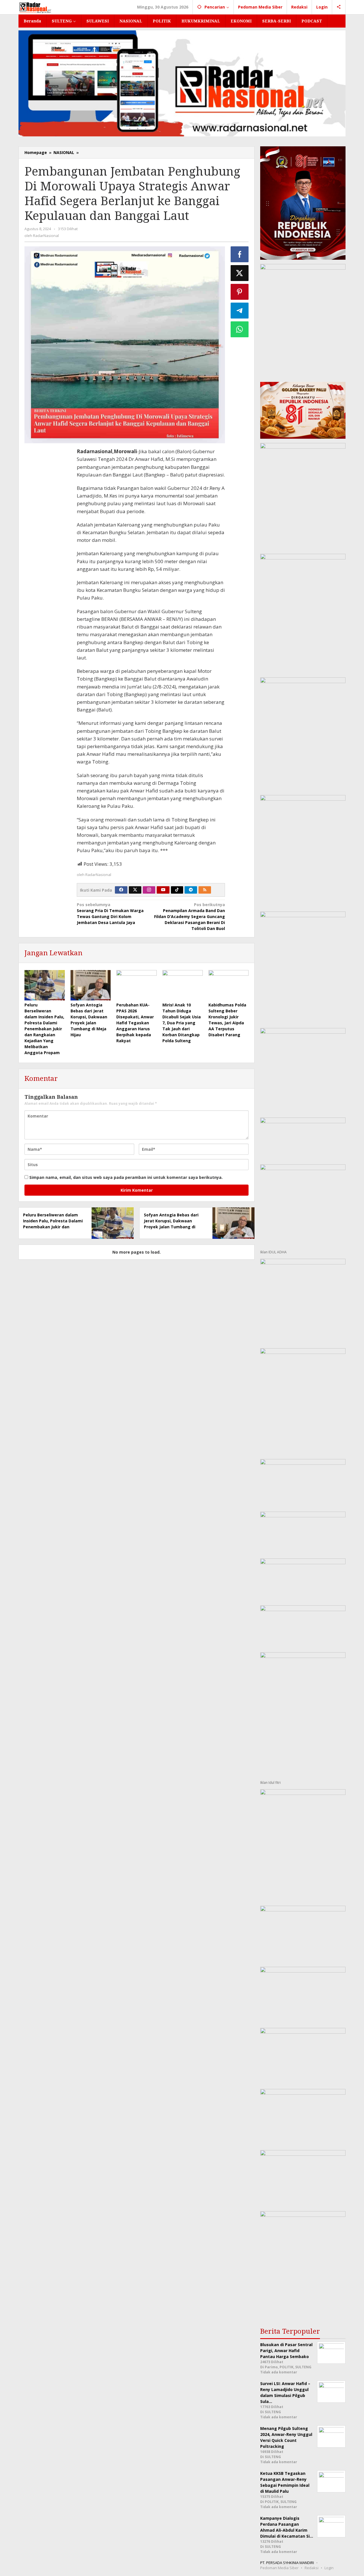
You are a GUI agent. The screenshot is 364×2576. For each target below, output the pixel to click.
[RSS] (205, 890)
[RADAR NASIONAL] (35, 7)
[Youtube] (163, 890)
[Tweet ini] (240, 273)
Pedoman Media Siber (279, 2568)
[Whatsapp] (240, 329)
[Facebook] (121, 890)
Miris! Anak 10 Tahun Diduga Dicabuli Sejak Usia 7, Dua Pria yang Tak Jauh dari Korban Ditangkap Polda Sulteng (182, 1023)
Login (329, 2568)
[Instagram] (149, 890)
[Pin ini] (240, 292)
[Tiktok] (177, 890)
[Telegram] (191, 890)
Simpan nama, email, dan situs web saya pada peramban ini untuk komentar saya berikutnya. (126, 1177)
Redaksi (312, 2568)
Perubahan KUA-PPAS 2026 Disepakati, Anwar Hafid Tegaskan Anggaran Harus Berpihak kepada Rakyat (135, 1023)
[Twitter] (135, 890)
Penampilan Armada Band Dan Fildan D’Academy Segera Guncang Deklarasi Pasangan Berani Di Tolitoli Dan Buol (190, 916)
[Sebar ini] (240, 254)
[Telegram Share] (240, 311)
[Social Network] (339, 7)
